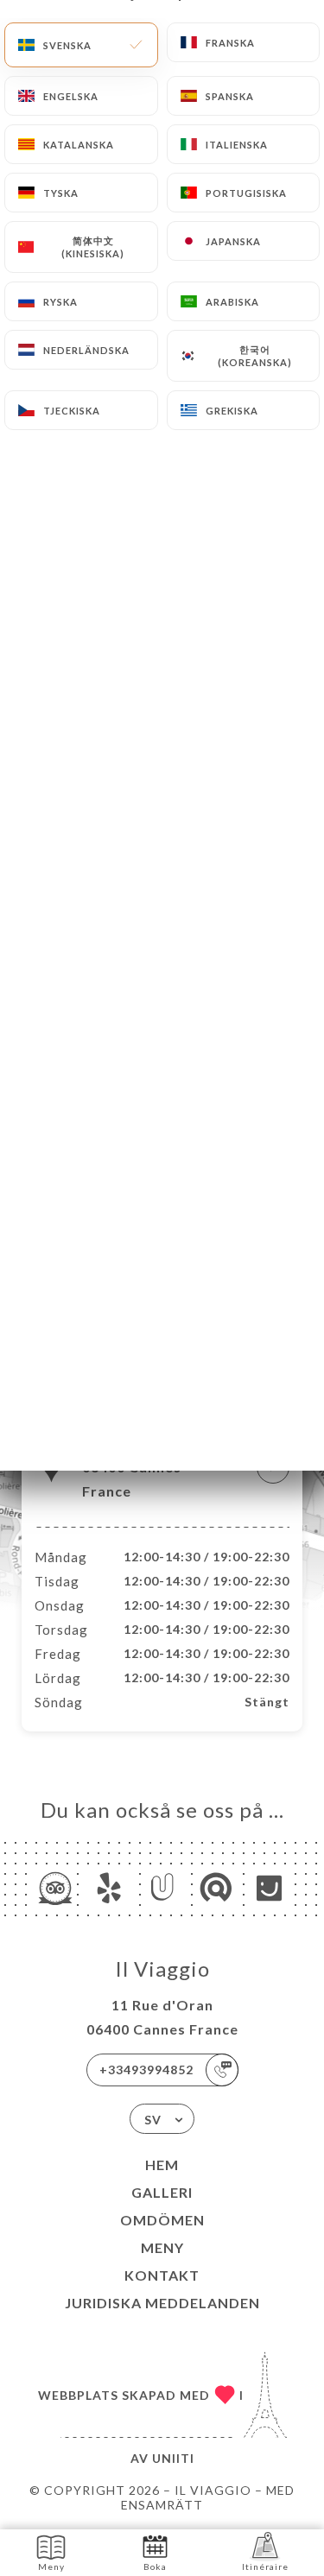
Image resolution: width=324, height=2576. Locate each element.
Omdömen (162, 2220)
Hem (162, 2165)
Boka (155, 2567)
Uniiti (173, 2458)
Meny (162, 2247)
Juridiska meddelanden (162, 2303)
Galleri (162, 2192)
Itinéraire (265, 2567)
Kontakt (162, 2275)
